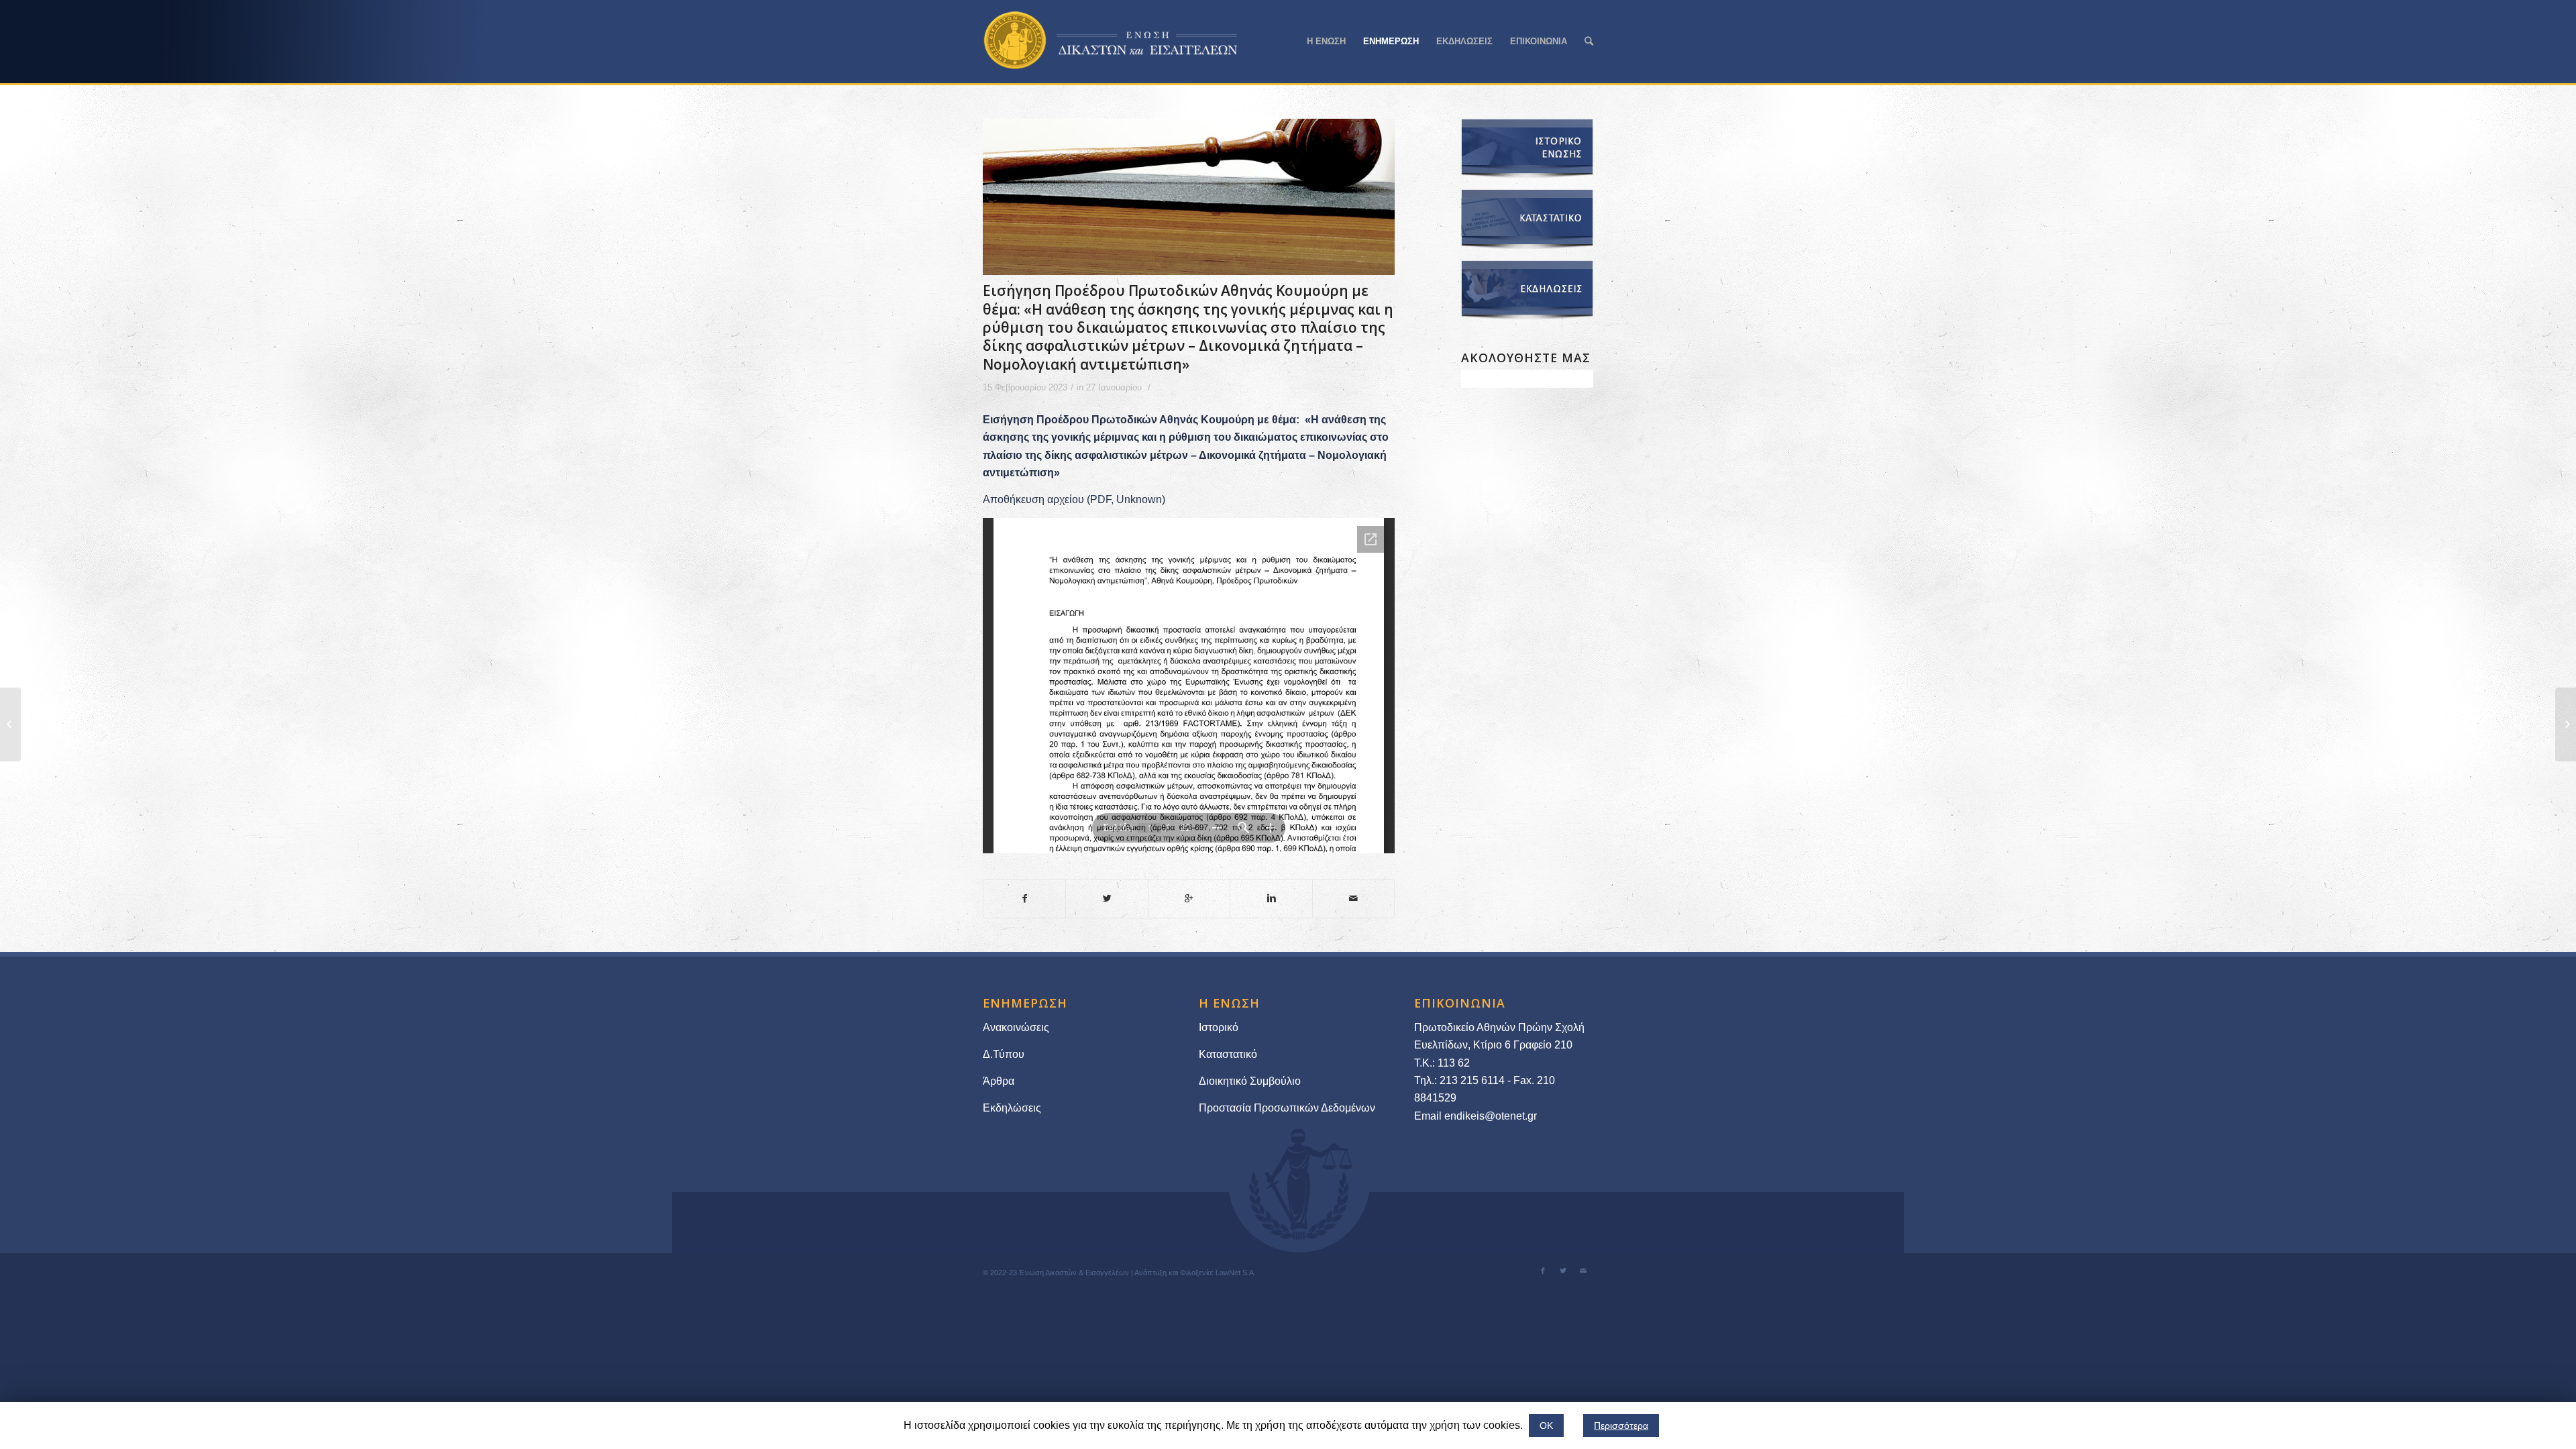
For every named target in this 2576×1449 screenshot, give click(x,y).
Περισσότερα (1621, 1426)
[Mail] (1583, 1271)
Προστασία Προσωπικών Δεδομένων (1287, 1108)
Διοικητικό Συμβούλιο (1250, 1081)
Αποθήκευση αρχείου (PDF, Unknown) (1074, 499)
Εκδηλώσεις (1012, 1108)
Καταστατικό (1229, 1054)
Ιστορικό (1219, 1027)
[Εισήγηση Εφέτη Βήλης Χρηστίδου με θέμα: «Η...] (10, 724)
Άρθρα (999, 1081)
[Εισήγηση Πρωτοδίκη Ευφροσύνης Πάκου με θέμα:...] (2566, 724)
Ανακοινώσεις (1016, 1027)
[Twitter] (1563, 1271)
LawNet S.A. (1236, 1273)
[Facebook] (1543, 1271)
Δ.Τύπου (1004, 1054)
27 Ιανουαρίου (1114, 387)
